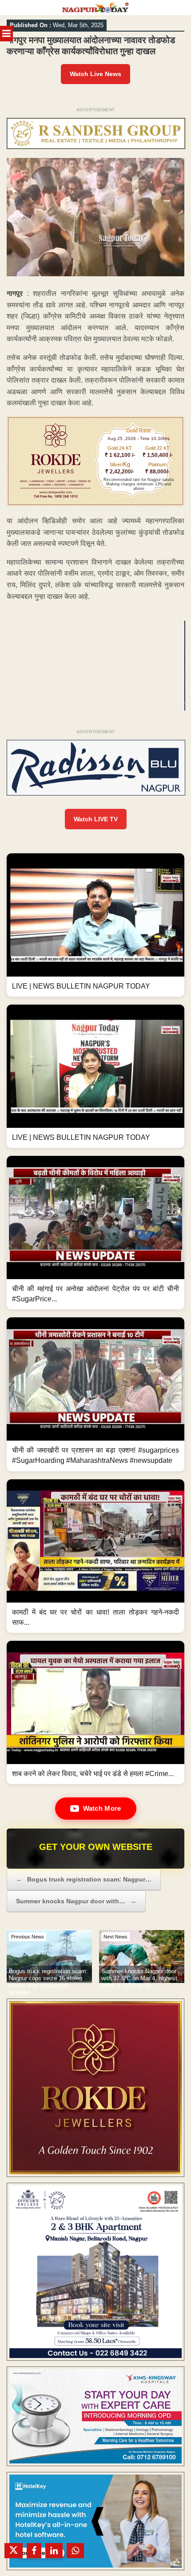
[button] (95, 925)
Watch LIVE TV (96, 819)
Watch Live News (95, 74)
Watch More (102, 1808)
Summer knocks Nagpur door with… (76, 1901)
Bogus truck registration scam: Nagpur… (84, 1879)
